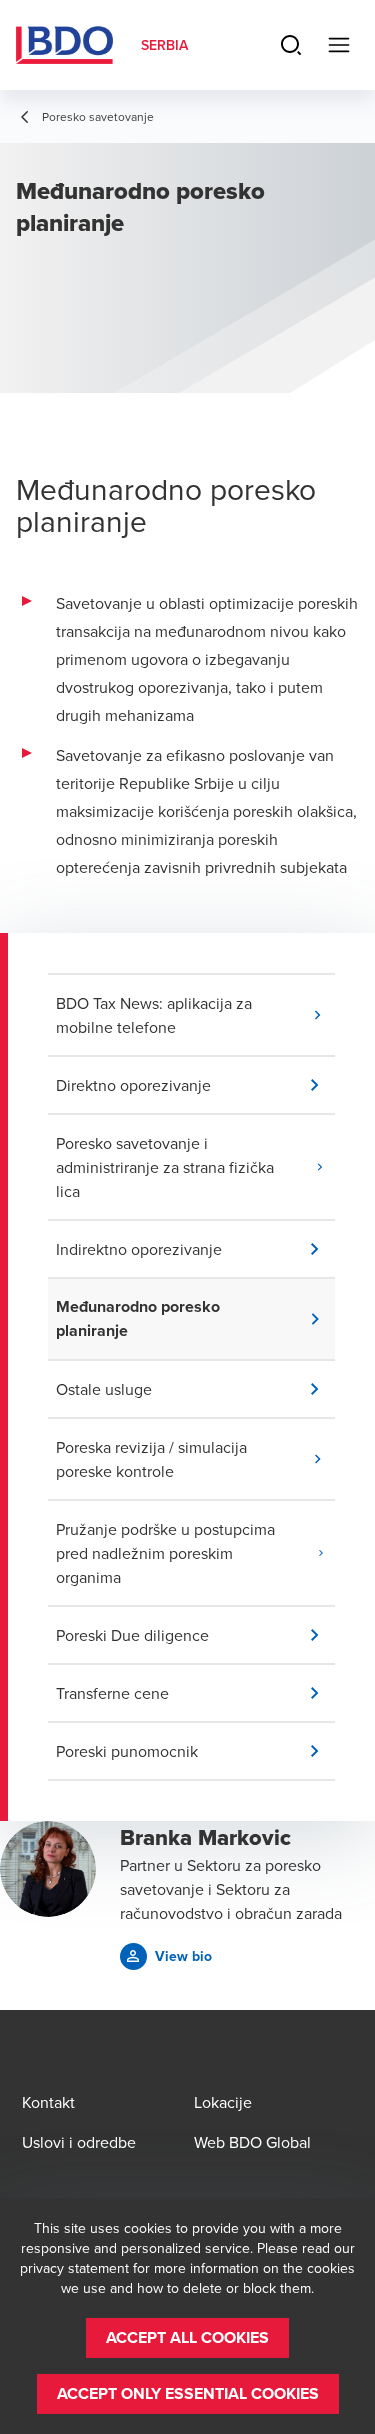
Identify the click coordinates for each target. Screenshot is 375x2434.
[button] (195, 1015)
